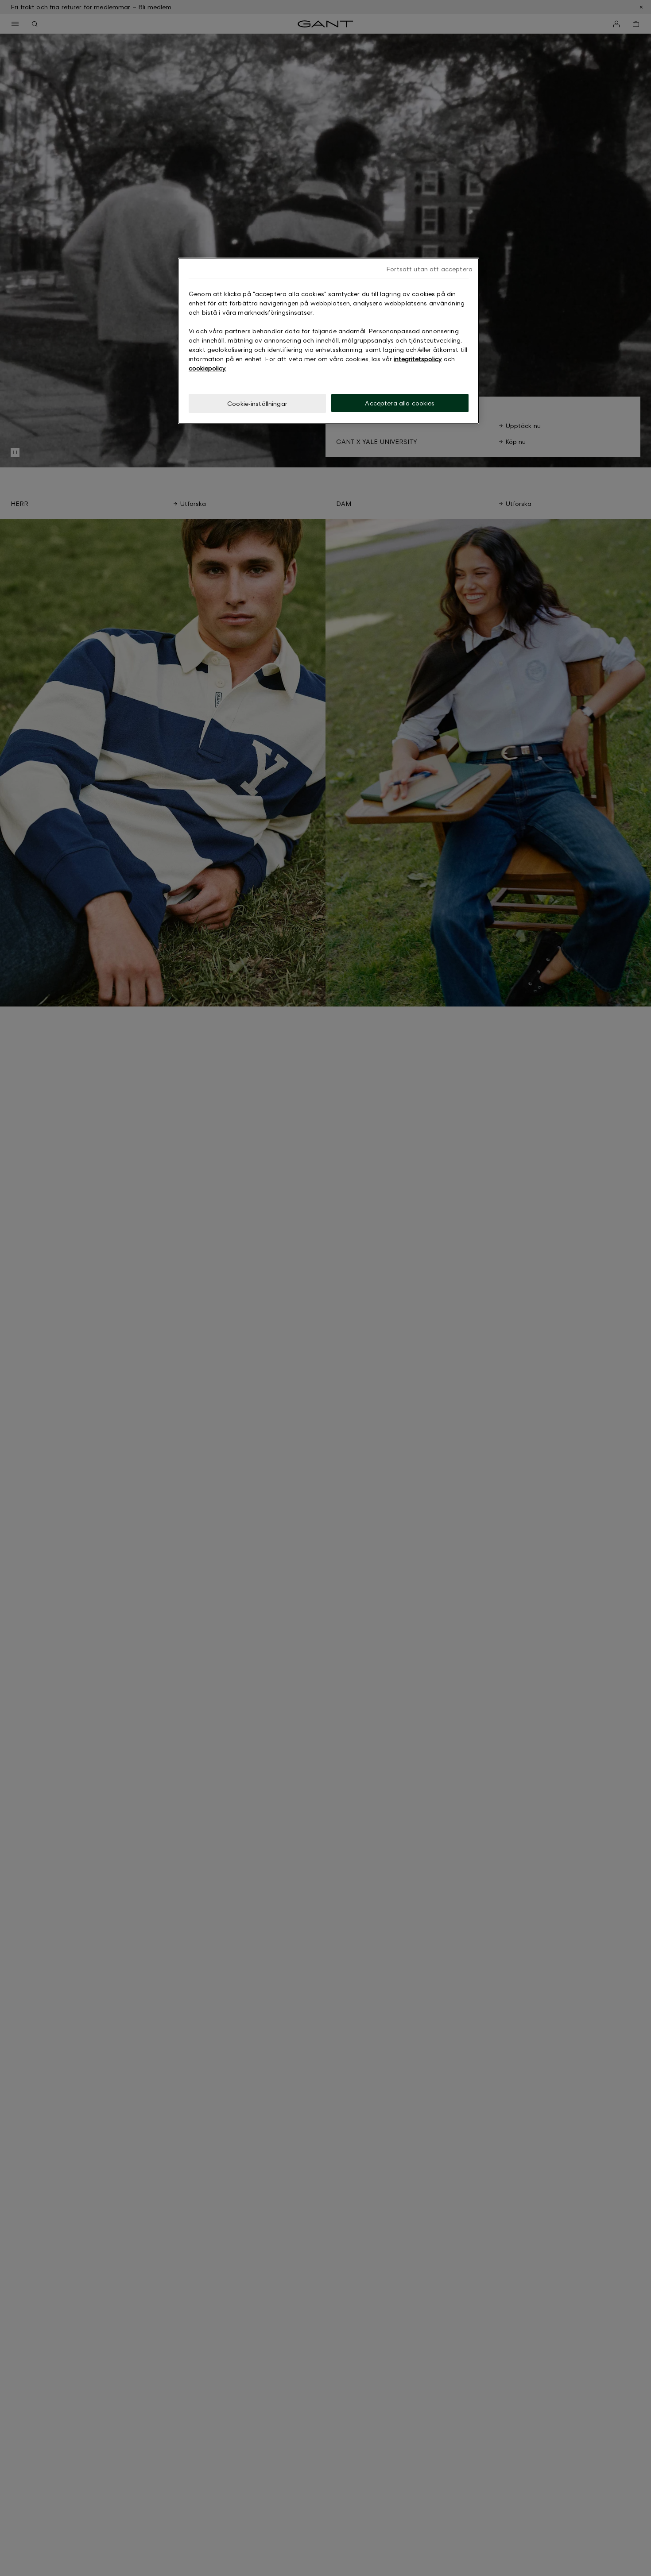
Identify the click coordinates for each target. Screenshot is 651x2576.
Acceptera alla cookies (400, 403)
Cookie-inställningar (257, 403)
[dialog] (329, 341)
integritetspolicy (418, 359)
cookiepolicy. (207, 368)
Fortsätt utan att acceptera (429, 269)
